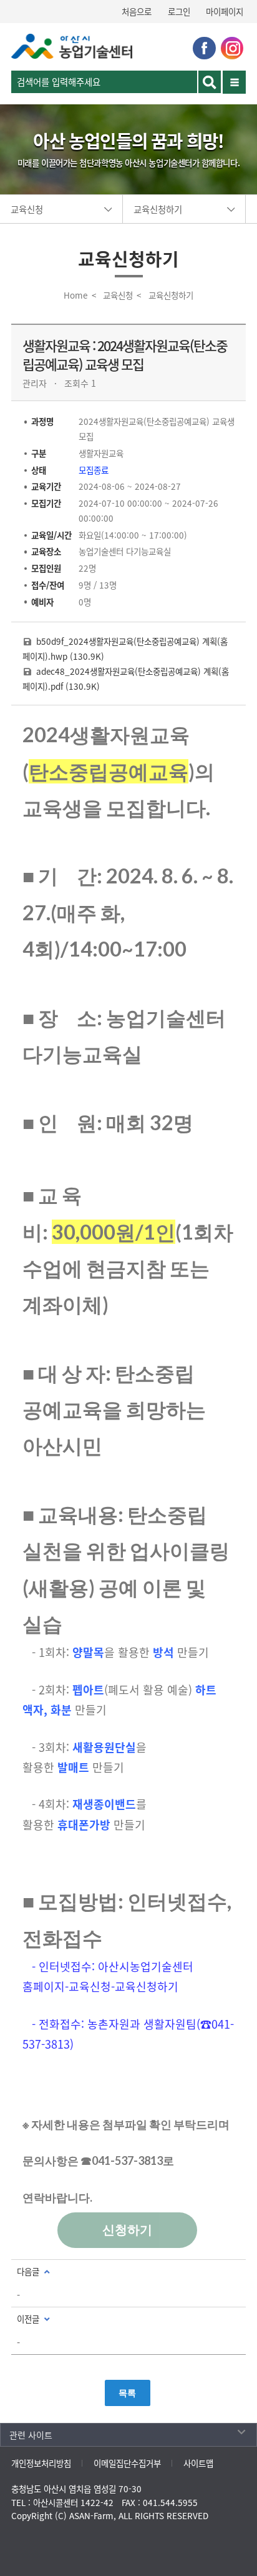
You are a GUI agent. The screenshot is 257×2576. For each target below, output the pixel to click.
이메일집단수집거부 (127, 2463)
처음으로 (137, 11)
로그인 (179, 11)
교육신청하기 (158, 209)
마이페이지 (225, 11)
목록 (127, 2393)
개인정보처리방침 (41, 2463)
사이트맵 (198, 2463)
